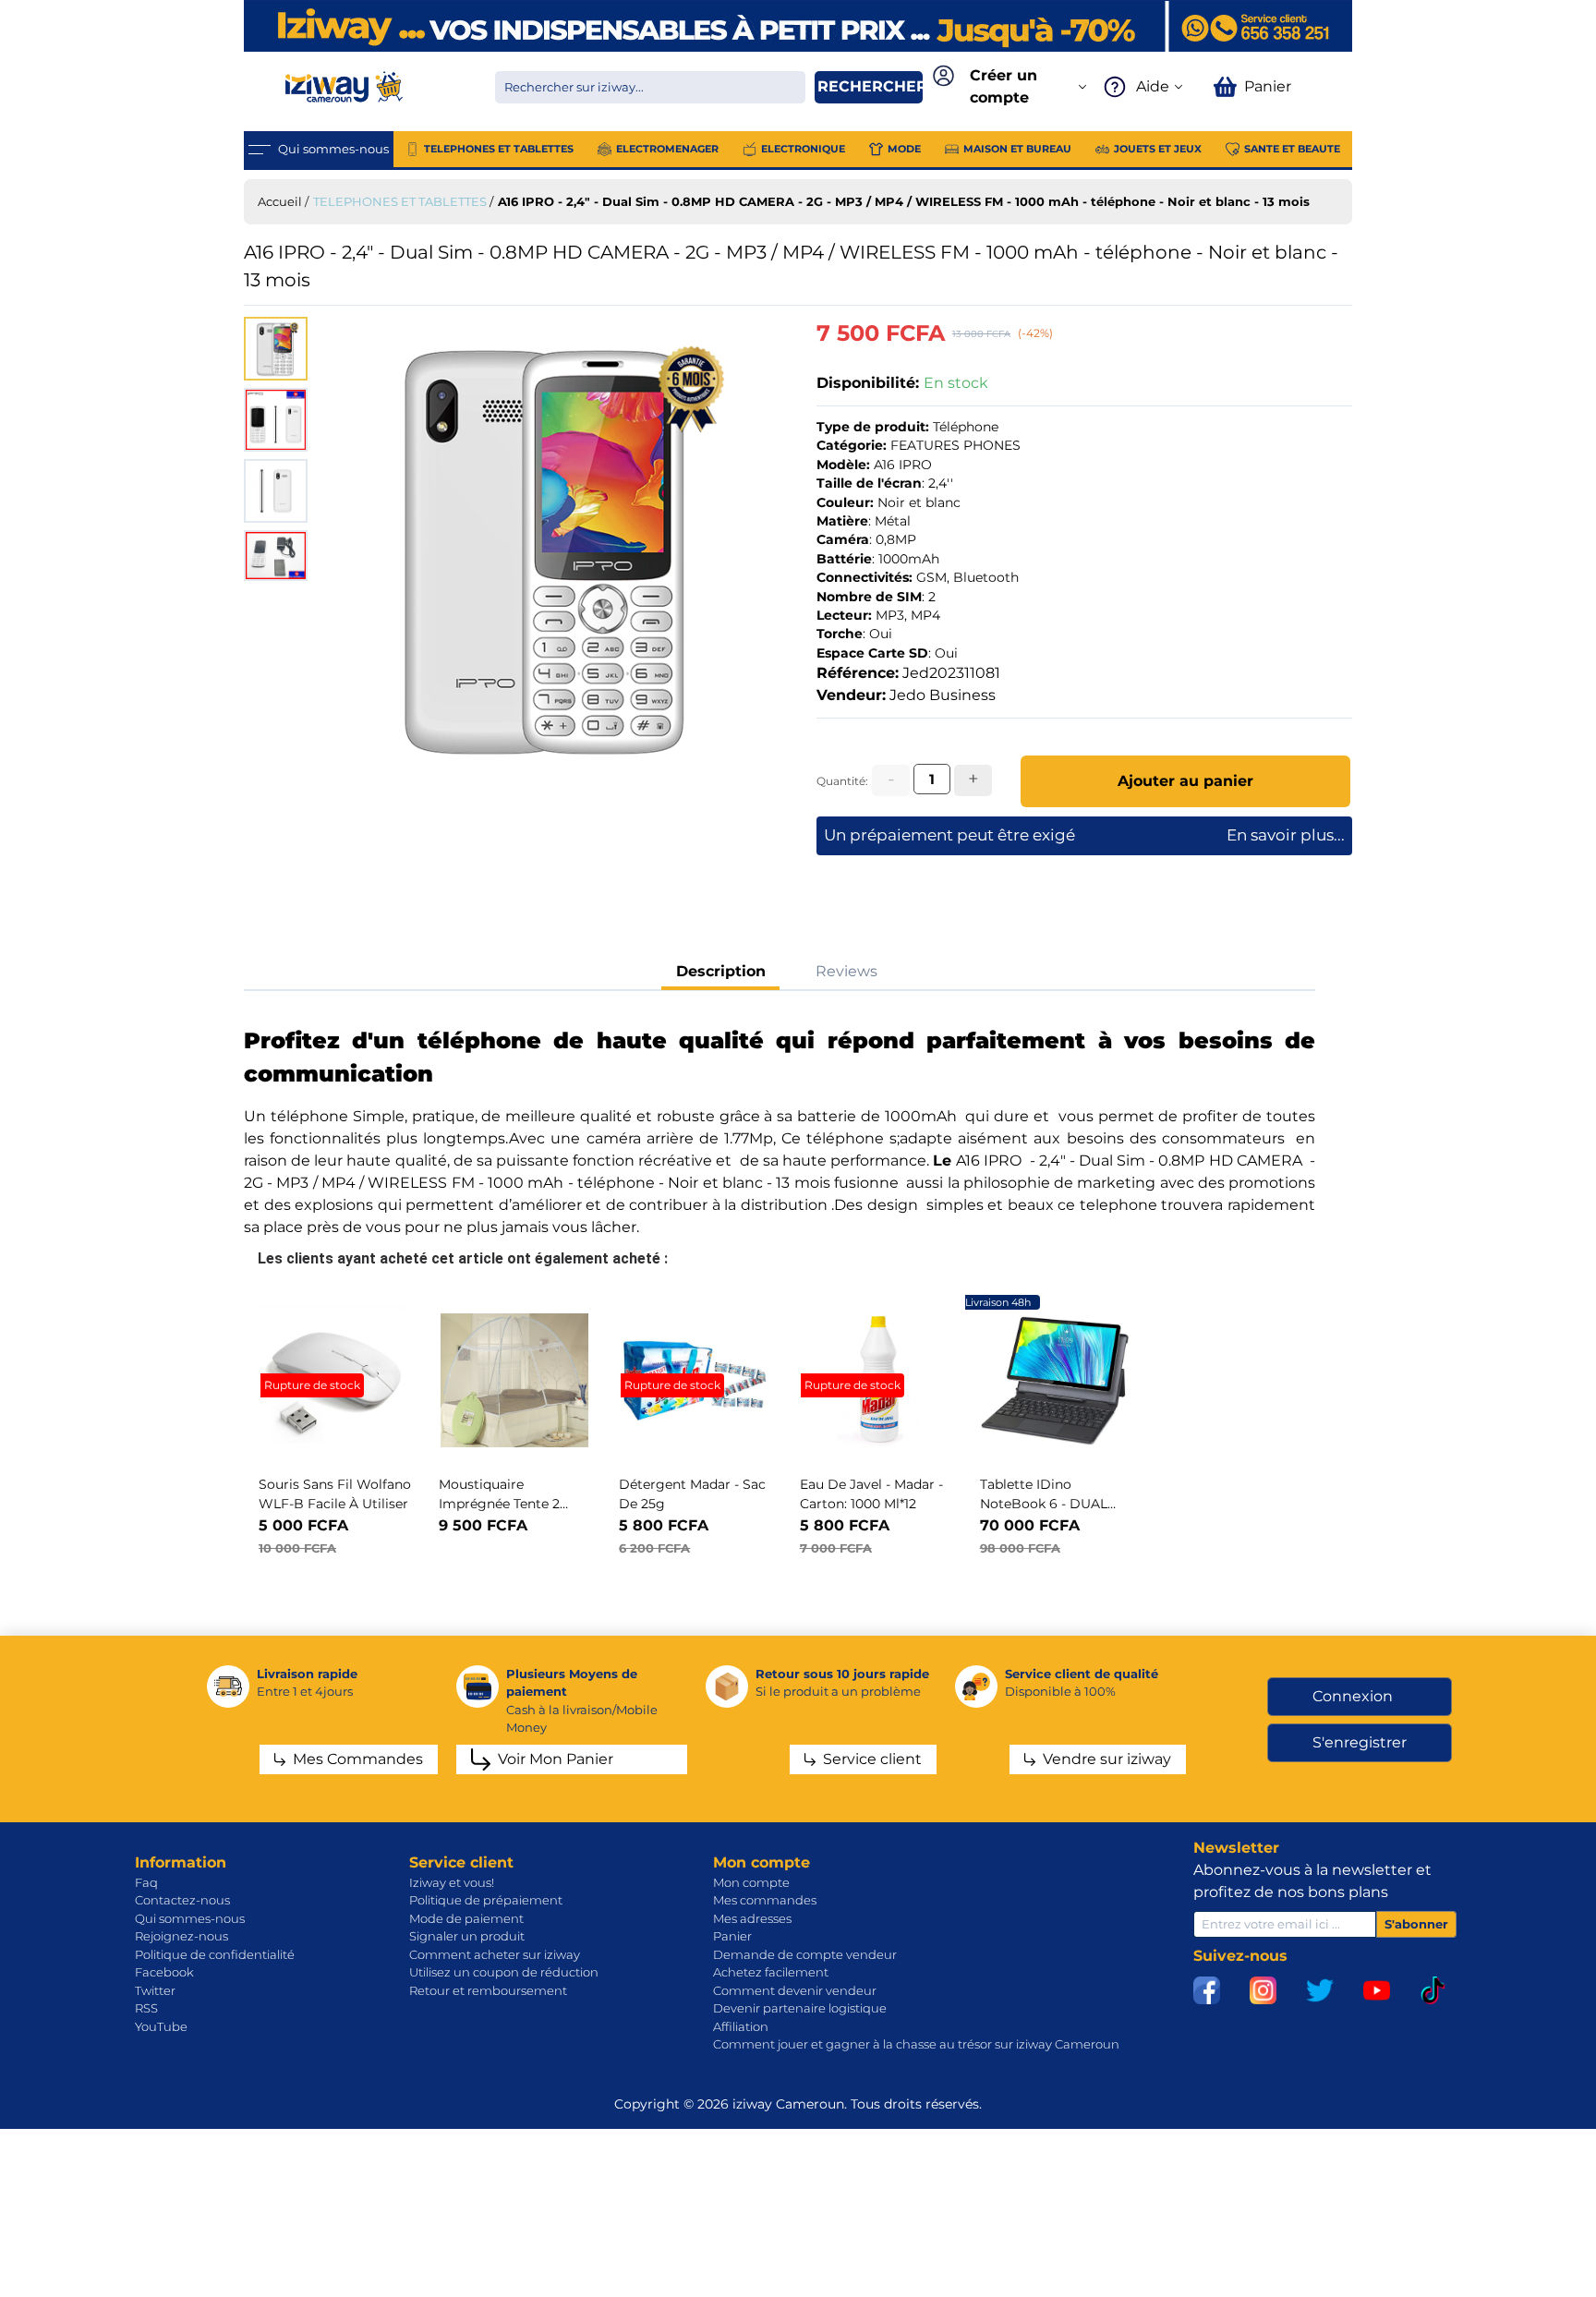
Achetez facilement (771, 1972)
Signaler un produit (467, 1936)
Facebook (164, 1972)
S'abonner (1416, 1924)
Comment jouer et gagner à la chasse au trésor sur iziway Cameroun (916, 2044)
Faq (146, 1882)
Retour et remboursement (488, 1990)
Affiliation (741, 2026)
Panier (732, 1936)
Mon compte (751, 1882)
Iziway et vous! (452, 1882)
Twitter (155, 1990)
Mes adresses (752, 1918)
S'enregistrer (1360, 1742)
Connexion (1353, 1696)
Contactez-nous (182, 1900)
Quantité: (842, 781)
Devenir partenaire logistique (800, 2008)
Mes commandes (765, 1900)
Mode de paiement (466, 1918)
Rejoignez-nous (181, 1936)
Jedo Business (943, 695)
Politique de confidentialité (215, 1954)
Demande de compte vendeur (805, 1954)
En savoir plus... (1286, 835)
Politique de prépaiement (486, 1900)
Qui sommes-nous (190, 1918)
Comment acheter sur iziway (495, 1954)
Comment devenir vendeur (795, 1990)
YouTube (161, 2026)
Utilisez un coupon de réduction (504, 1972)
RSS (146, 2008)
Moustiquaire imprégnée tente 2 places (499, 1504)
